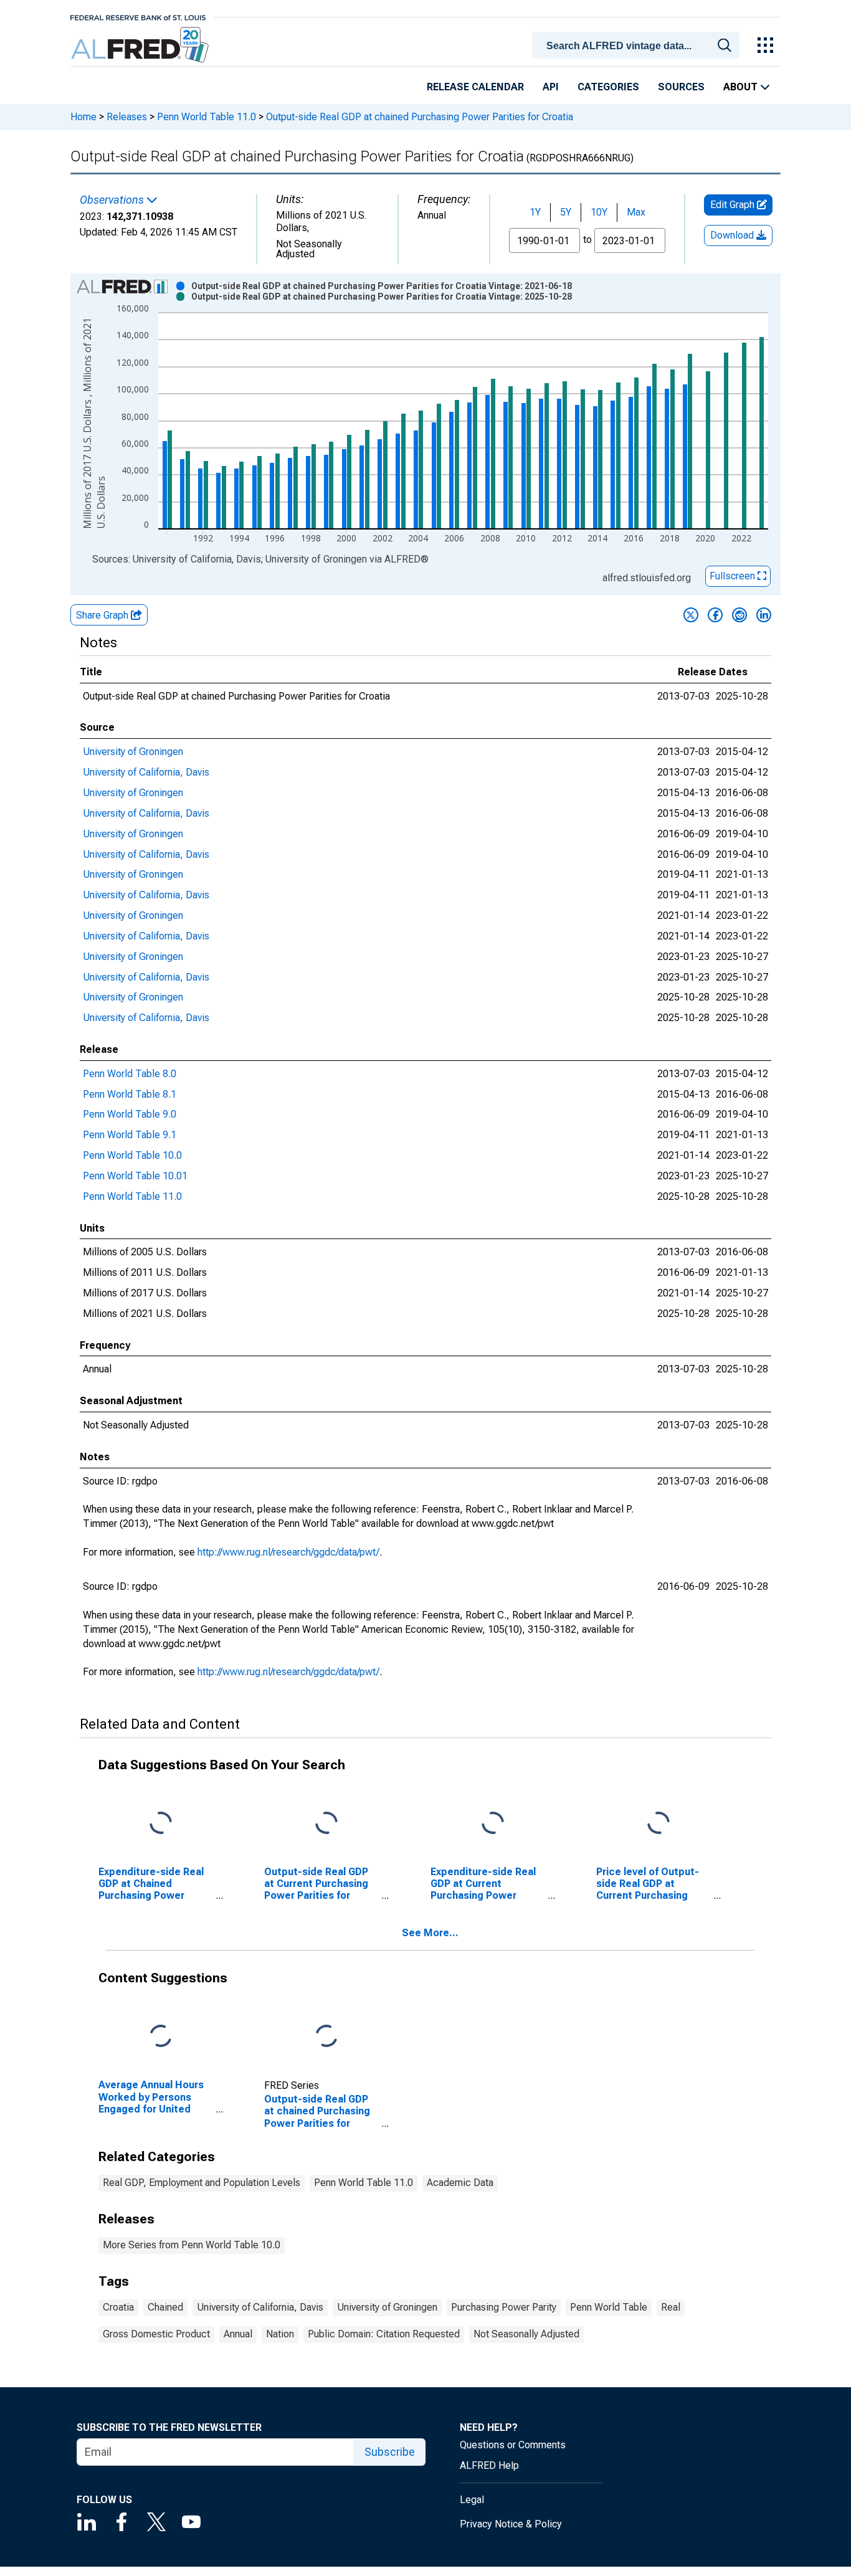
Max (636, 212)
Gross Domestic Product (156, 2334)
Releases (127, 117)
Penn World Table (609, 2307)
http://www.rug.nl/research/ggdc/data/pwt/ (288, 1552)
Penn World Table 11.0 (207, 117)
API (551, 87)
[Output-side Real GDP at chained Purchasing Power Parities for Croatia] (326, 2037)
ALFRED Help (489, 2465)
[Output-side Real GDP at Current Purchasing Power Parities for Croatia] (326, 1823)
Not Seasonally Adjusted (526, 2334)
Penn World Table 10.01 (135, 1176)
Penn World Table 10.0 (132, 1155)
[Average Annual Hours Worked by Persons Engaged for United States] (161, 2037)
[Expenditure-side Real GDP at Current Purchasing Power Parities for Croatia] (493, 1823)
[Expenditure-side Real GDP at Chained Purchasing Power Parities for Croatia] (161, 1823)
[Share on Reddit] (739, 615)
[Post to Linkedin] (764, 615)
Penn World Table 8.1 (130, 1094)
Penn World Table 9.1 (130, 1135)
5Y (566, 212)
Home (83, 117)
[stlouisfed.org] (138, 17)
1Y (535, 212)
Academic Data (460, 2183)
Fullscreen (734, 576)
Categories (608, 87)
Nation (280, 2334)
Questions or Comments (513, 2445)
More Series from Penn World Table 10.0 (192, 2245)
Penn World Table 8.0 (130, 1074)
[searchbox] (638, 46)
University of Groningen (133, 752)
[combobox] (638, 44)
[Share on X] (691, 615)
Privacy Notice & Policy (511, 2524)
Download (733, 235)
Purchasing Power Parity (504, 2307)
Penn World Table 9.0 (130, 1114)
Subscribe (390, 2452)
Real (671, 2307)
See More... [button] (430, 1933)
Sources (681, 87)
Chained (165, 2307)
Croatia (118, 2307)
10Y (599, 212)
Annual (238, 2334)
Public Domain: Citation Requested (384, 2334)
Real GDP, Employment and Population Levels (202, 2183)
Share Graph (103, 615)
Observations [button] (113, 200)
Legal (472, 2500)
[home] (141, 45)
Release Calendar (475, 87)
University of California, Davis (146, 772)
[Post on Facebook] (715, 615)
